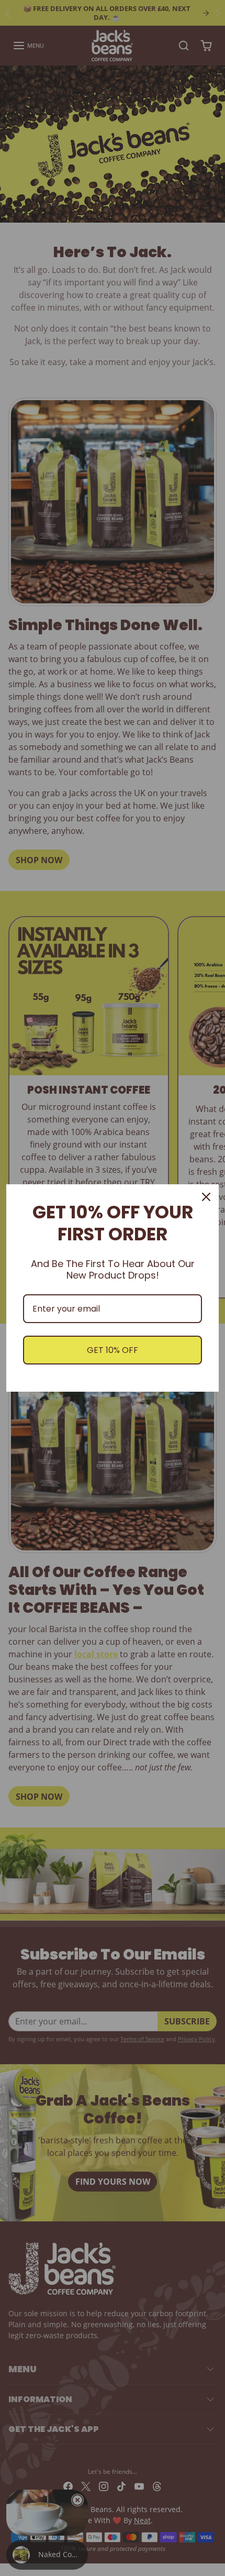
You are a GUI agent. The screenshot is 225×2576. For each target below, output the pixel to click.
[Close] (206, 1197)
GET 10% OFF (113, 1350)
